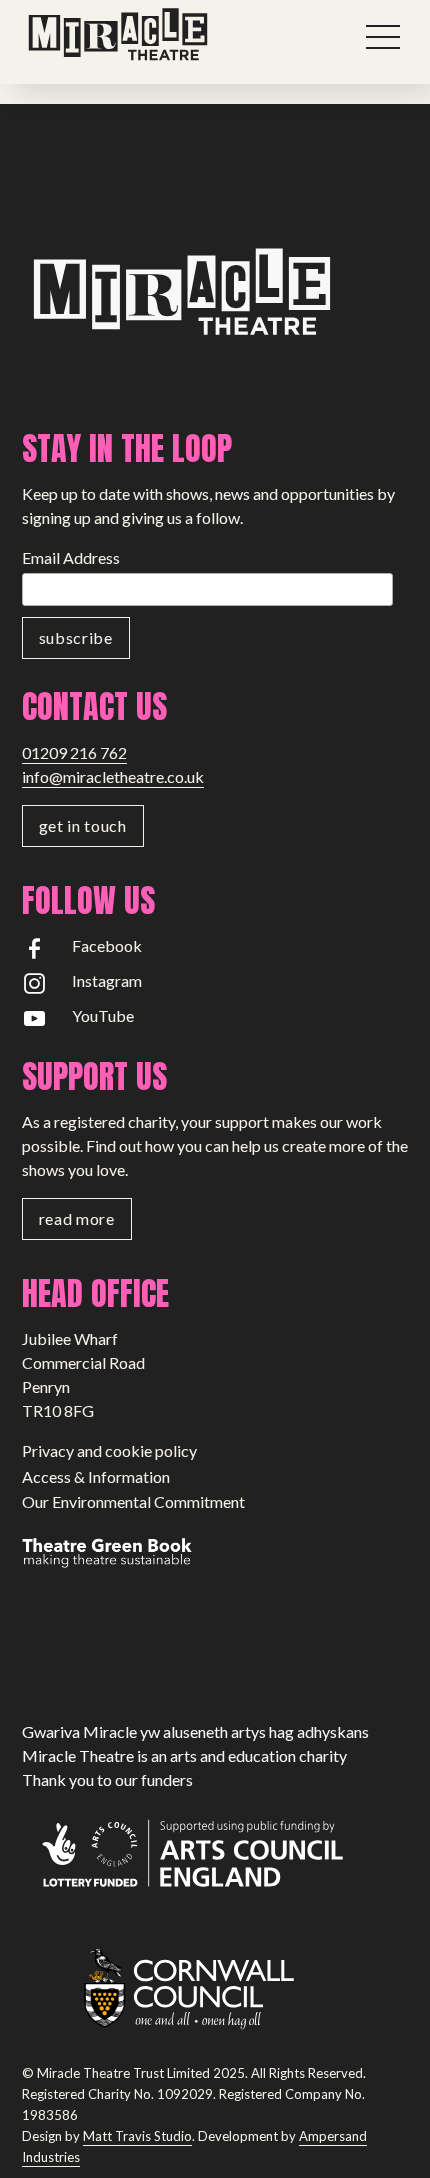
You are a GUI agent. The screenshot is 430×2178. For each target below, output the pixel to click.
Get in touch (83, 825)
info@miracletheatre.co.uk (113, 776)
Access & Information (96, 1476)
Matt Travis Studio (137, 2136)
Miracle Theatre (162, 35)
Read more (77, 1218)
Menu (384, 37)
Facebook (107, 945)
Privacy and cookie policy (109, 1450)
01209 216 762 (74, 752)
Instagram (107, 980)
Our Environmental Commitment (133, 1501)
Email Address (71, 557)
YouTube (103, 1015)
